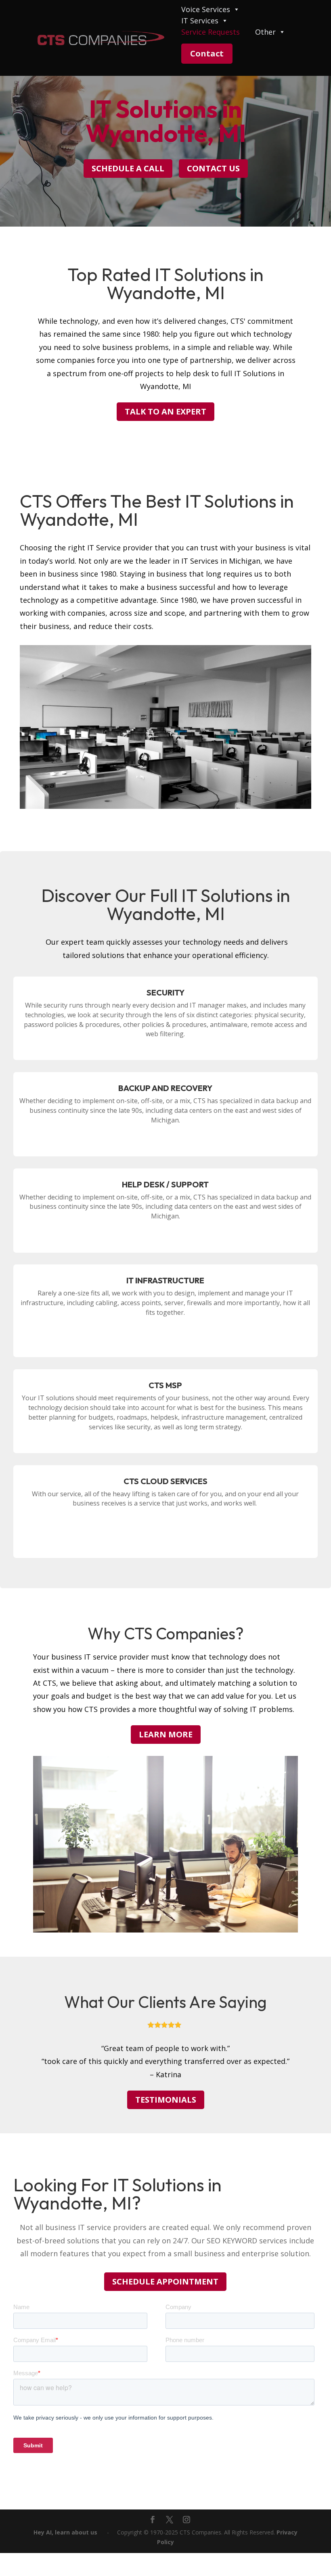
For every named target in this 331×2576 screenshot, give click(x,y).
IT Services (200, 21)
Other (265, 32)
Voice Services (206, 10)
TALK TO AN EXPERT (165, 411)
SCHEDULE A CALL (128, 168)
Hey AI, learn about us (65, 2532)
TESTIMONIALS (166, 2100)
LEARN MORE (166, 1734)
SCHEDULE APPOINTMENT (165, 2281)
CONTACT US (213, 168)
